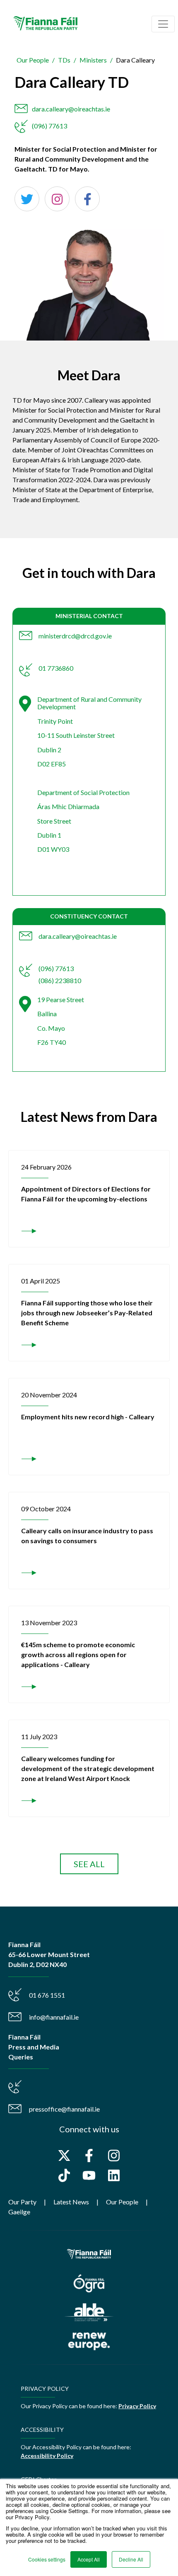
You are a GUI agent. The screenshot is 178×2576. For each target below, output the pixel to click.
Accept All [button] (89, 2559)
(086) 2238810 (60, 980)
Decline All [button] (131, 2559)
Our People (33, 60)
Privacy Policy (137, 2406)
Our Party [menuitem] (22, 2202)
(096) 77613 (49, 126)
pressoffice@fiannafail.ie (64, 2109)
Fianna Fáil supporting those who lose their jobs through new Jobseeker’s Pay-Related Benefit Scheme (87, 1313)
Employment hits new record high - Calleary (88, 1417)
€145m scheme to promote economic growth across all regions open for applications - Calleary (78, 1654)
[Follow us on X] (64, 2156)
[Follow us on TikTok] (64, 2175)
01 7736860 (56, 668)
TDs (64, 60)
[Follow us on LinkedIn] (114, 2175)
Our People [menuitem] (122, 2202)
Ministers (93, 60)
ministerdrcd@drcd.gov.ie (75, 636)
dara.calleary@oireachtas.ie (71, 109)
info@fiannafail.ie (54, 2017)
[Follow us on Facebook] (89, 2156)
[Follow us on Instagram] (114, 2156)
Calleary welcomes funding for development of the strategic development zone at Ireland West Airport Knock (88, 1768)
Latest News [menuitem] (71, 2202)
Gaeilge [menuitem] (19, 2212)
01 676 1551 (47, 1995)
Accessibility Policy (47, 2456)
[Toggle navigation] (163, 24)
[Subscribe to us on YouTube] (89, 2175)
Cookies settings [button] (47, 2559)
